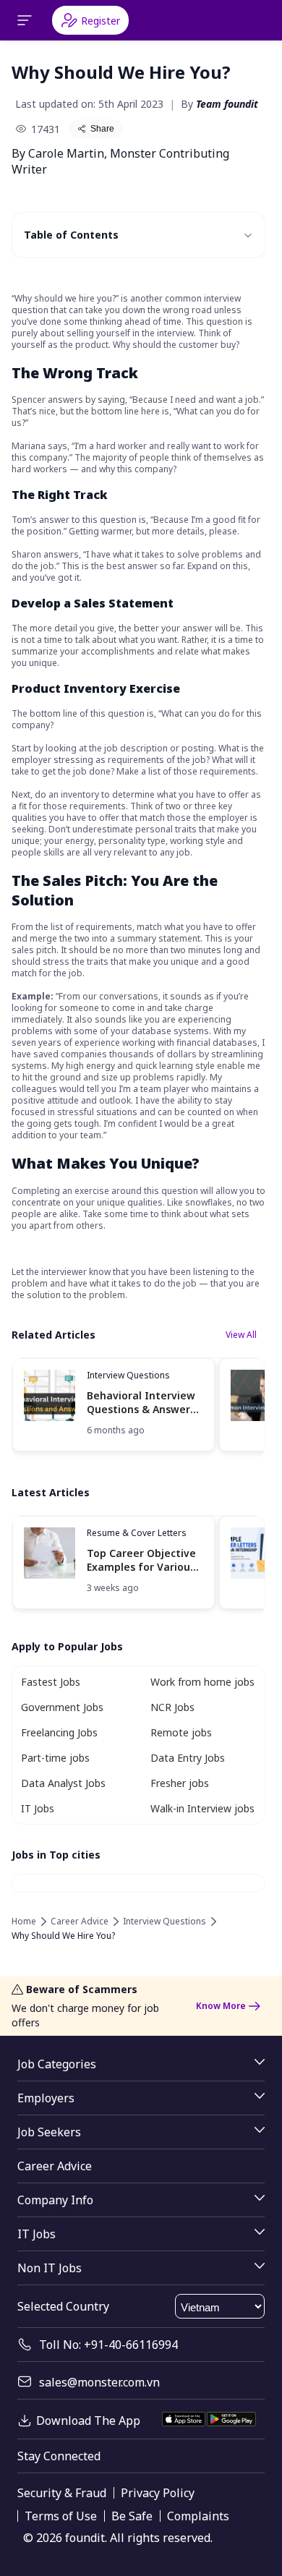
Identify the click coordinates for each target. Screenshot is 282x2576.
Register (101, 21)
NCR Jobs (172, 1707)
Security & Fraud (62, 2493)
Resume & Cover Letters (137, 1533)
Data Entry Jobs (188, 1758)
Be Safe (132, 2516)
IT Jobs (38, 1808)
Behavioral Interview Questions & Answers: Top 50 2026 (142, 1403)
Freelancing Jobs (59, 1732)
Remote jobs (181, 1732)
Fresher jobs (180, 1783)
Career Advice (80, 1922)
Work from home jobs (202, 1682)
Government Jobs (62, 1707)
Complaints (198, 2516)
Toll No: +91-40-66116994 (108, 2345)
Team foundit (227, 104)
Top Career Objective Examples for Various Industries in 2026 (141, 1560)
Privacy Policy (158, 2493)
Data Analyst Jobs (63, 1783)
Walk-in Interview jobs (202, 1808)
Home (24, 1922)
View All (241, 1335)
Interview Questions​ (128, 1375)
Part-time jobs (55, 1758)
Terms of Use (61, 2516)
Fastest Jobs (51, 1682)
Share (102, 129)
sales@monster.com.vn (99, 2382)
